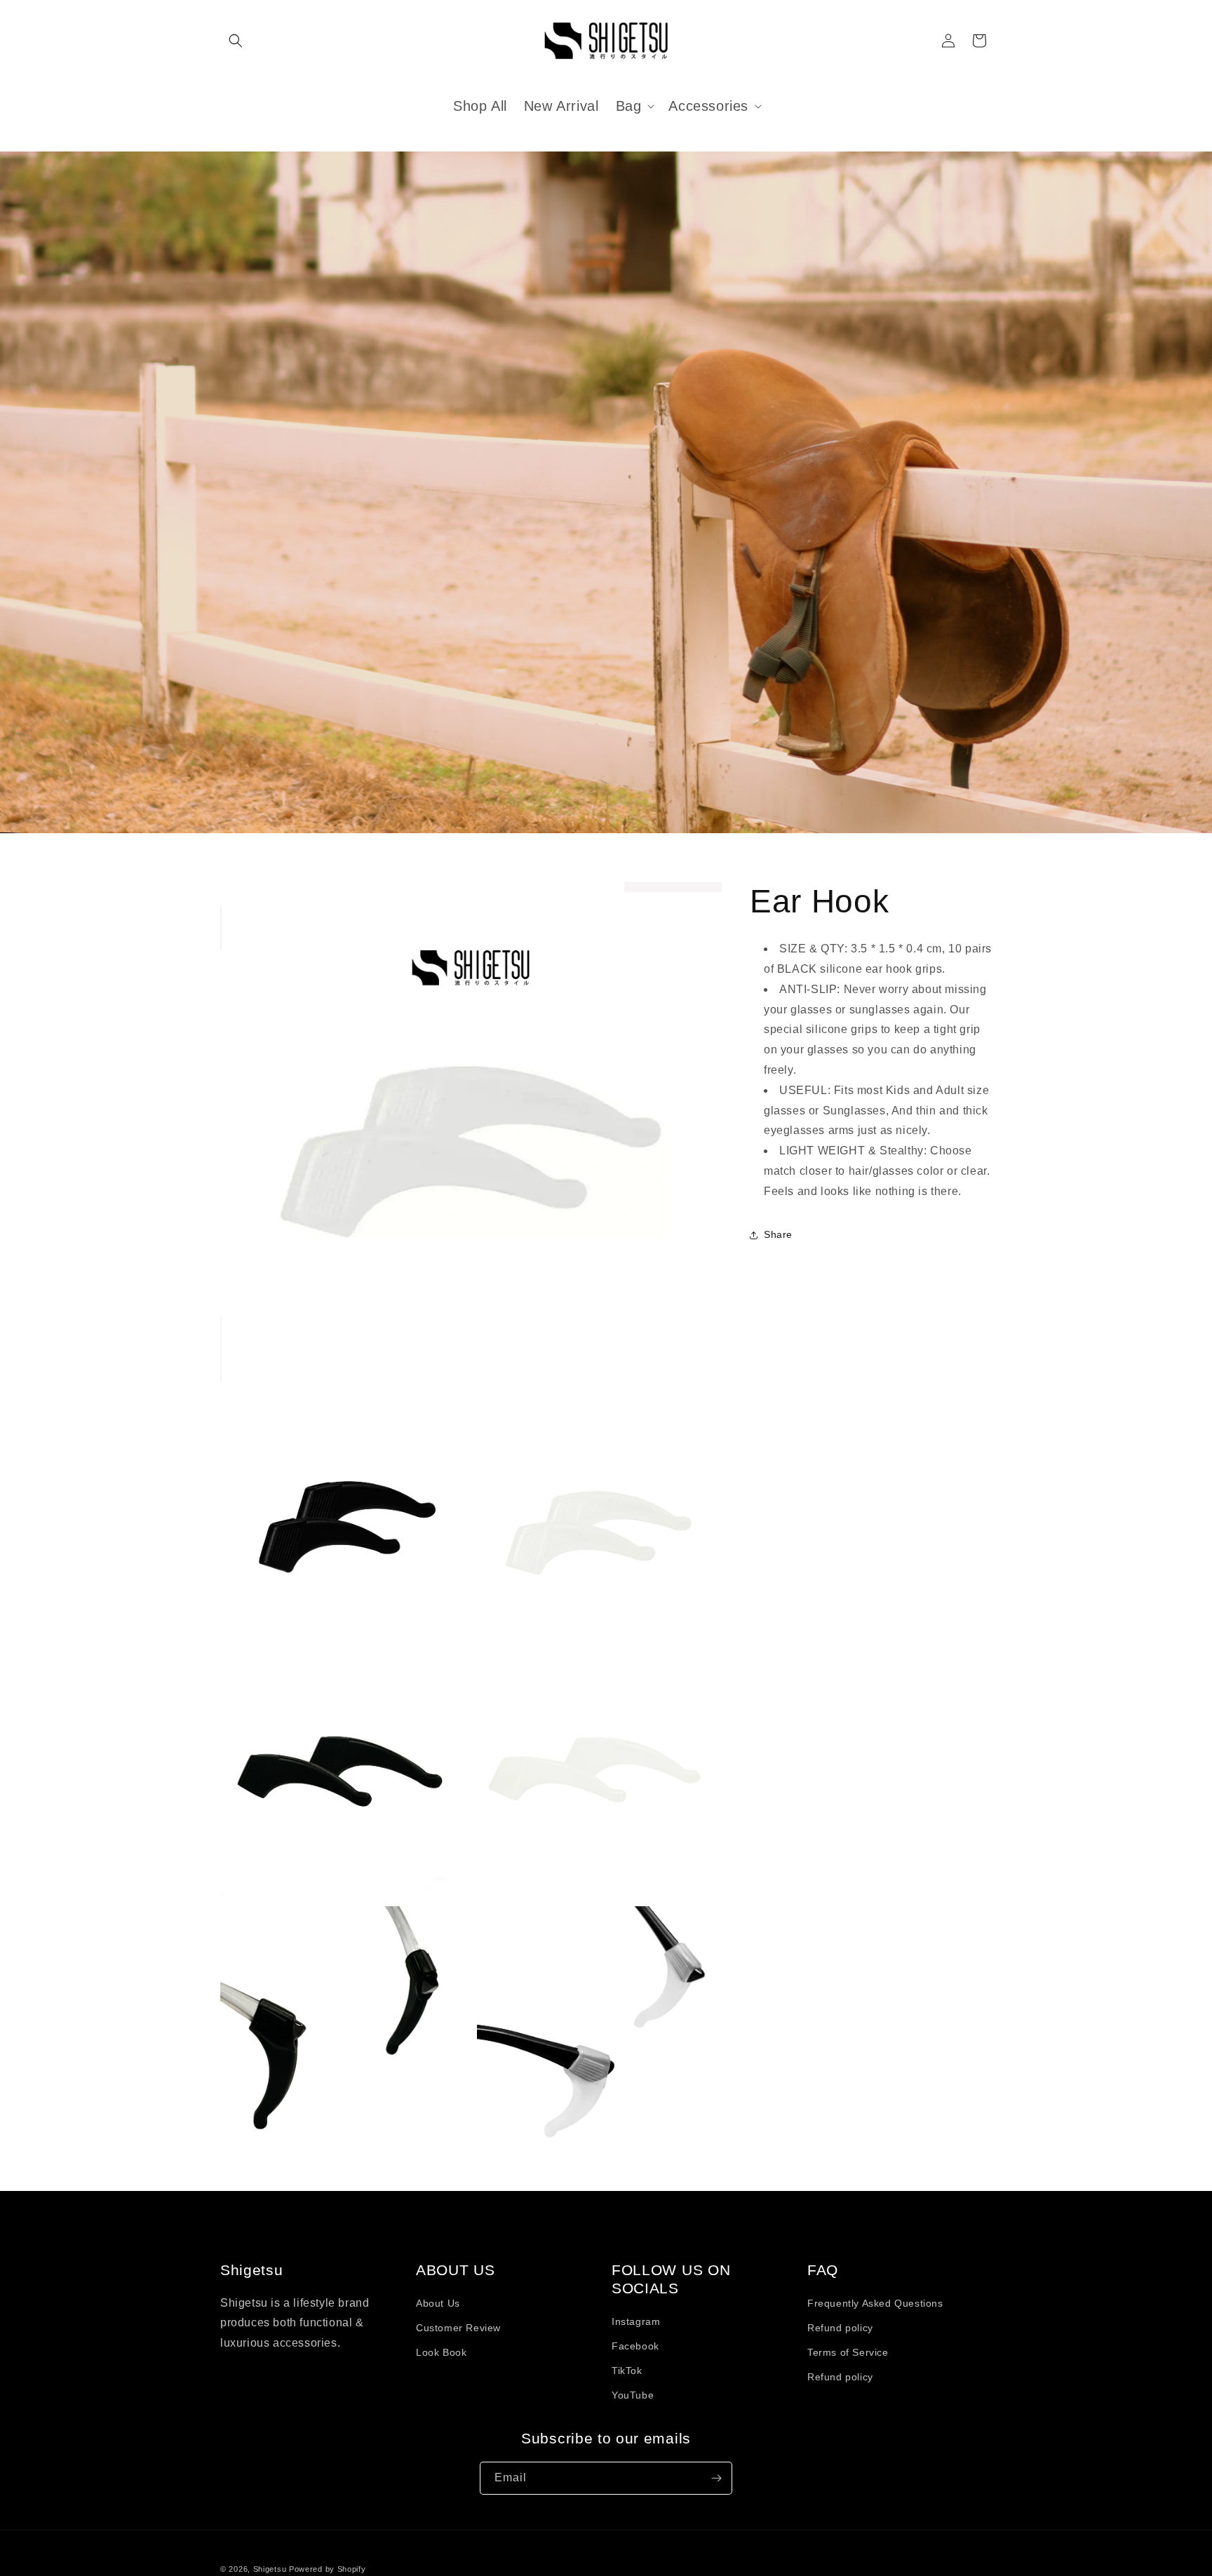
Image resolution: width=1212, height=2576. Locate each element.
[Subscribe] (716, 2478)
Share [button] (778, 1234)
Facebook (635, 2346)
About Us (438, 2303)
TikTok (627, 2371)
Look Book (441, 2352)
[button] (236, 41)
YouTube (633, 2396)
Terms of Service (848, 2352)
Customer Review (458, 2328)
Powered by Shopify (328, 2569)
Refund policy (840, 2328)
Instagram (636, 2321)
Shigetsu (270, 2569)
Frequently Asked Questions (875, 2303)
